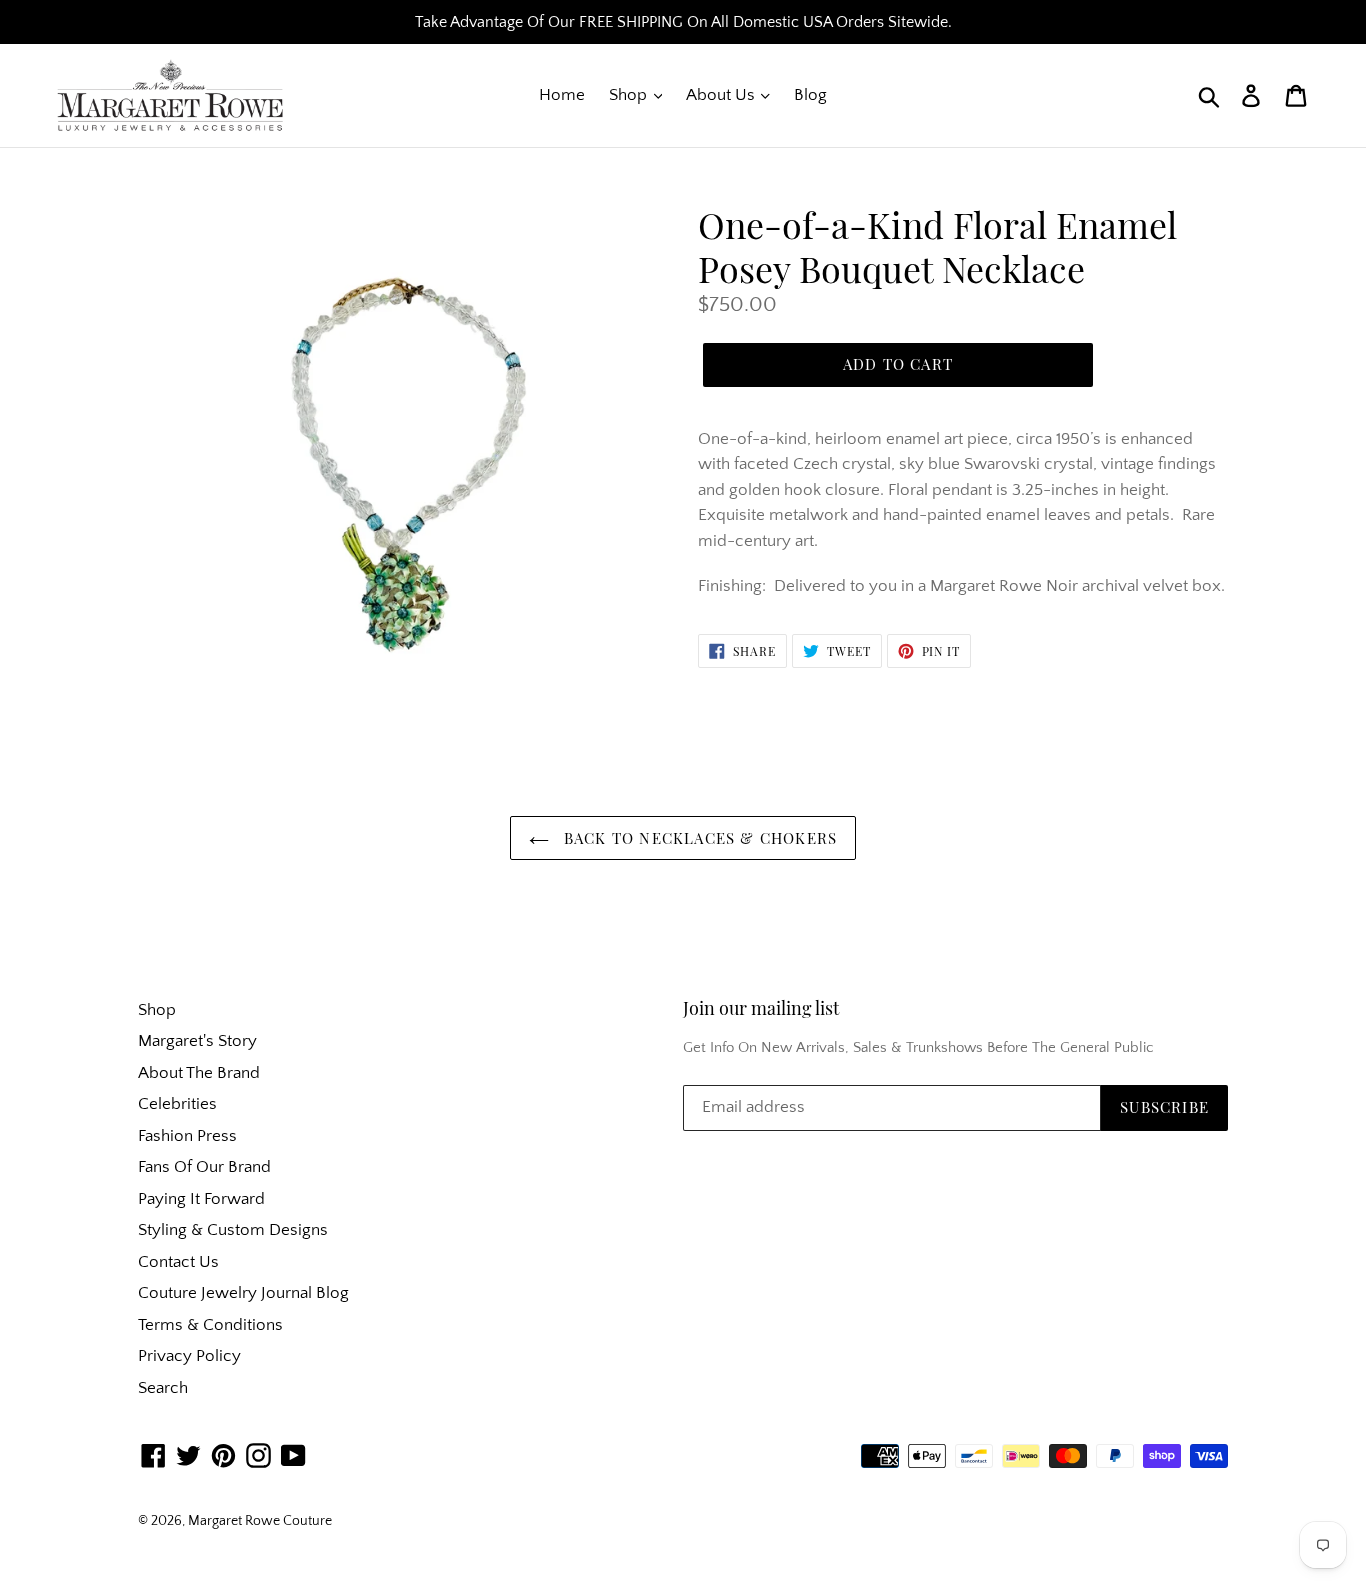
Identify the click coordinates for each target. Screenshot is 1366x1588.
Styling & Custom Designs (233, 1230)
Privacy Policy (189, 1356)
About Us (722, 95)
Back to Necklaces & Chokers (698, 838)
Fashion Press (187, 1136)
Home (562, 95)
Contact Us (178, 1262)
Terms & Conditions (210, 1325)
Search (163, 1388)
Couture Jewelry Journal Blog (243, 1293)
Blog (810, 95)
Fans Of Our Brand (204, 1167)
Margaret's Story (197, 1041)
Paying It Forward (201, 1199)
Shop (630, 95)
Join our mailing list (761, 1009)
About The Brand (199, 1073)
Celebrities (177, 1104)
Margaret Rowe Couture (260, 1521)
